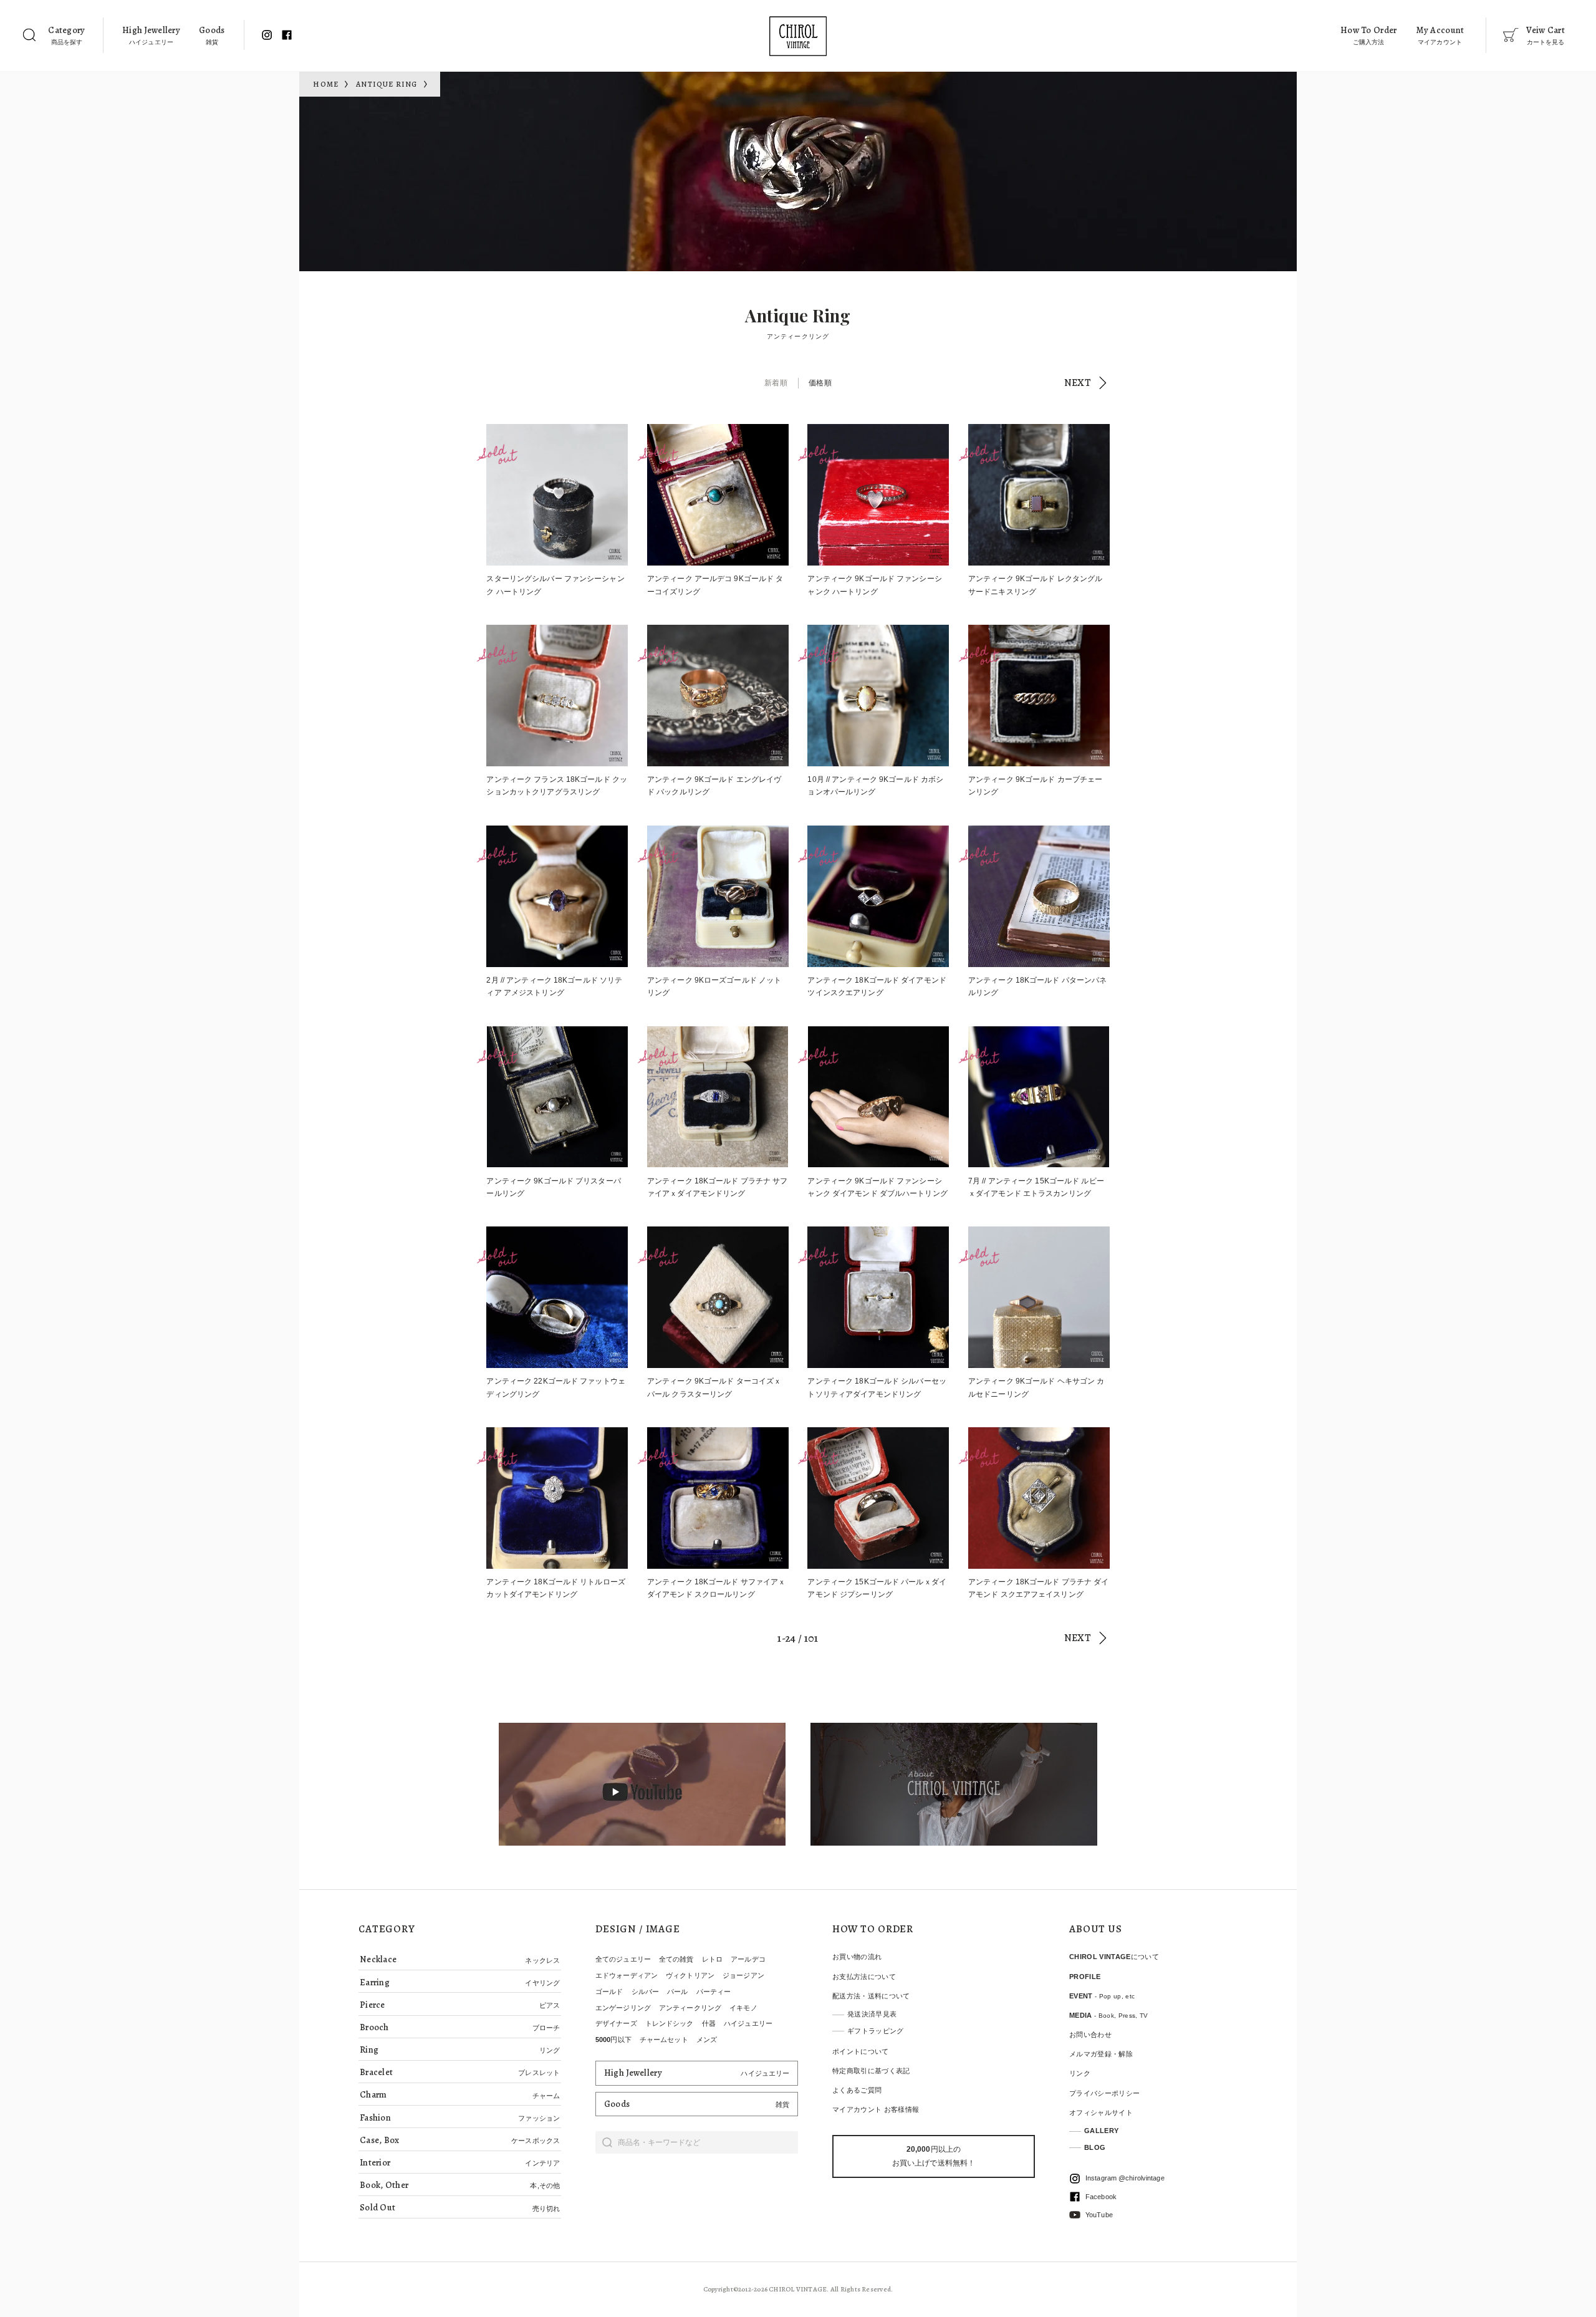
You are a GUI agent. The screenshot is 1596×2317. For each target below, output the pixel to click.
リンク (1080, 2073)
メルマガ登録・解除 (1101, 2054)
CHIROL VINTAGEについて (1114, 1957)
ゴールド (609, 1992)
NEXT (1078, 383)
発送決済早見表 (872, 2014)
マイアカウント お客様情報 (876, 2109)
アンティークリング (690, 2008)
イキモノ (743, 2008)
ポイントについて (861, 2051)
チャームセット (664, 2040)
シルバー (645, 1992)
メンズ (707, 2040)
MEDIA (1109, 2015)
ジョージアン (743, 1975)
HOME (326, 84)
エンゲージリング (623, 2008)
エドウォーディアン (627, 1975)
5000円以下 (613, 2040)
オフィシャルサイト (1101, 2112)
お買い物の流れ (857, 1957)
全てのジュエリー (623, 1959)
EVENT (1102, 1996)
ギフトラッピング (876, 2031)
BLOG (1095, 2147)
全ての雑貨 (676, 1959)
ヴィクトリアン (690, 1975)
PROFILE (1085, 1977)
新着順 (776, 383)
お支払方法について (864, 1977)
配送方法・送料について (871, 1996)
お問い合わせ (1090, 2035)
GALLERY (1101, 2131)
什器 (709, 2023)
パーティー (714, 1992)
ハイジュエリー (748, 2023)
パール (677, 1992)
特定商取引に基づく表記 (871, 2071)
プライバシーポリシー (1104, 2093)
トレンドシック (670, 2023)
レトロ (712, 1959)
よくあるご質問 (857, 2090)
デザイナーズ (616, 2023)
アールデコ (748, 1959)
